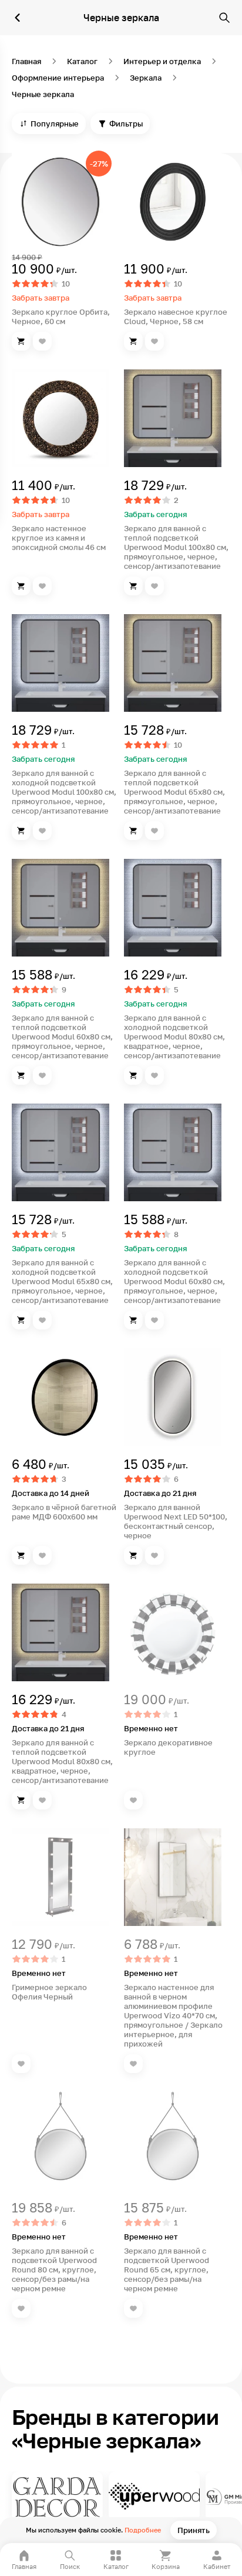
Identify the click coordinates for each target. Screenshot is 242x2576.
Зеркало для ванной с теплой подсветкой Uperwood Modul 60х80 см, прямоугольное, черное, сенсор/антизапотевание (62, 1037)
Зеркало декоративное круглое (168, 1747)
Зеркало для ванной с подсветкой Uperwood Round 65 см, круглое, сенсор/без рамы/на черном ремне (167, 2270)
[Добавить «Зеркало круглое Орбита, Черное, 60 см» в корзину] (21, 341)
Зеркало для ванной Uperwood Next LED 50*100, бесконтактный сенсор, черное (176, 1521)
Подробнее (143, 2530)
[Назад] (18, 18)
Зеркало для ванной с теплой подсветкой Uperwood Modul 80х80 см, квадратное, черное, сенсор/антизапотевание (62, 1761)
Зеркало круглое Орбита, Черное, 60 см (61, 316)
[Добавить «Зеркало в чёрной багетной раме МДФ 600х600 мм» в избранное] (42, 1555)
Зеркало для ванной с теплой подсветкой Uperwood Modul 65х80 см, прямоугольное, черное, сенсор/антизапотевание (174, 792)
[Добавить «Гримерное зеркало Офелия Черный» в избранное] (21, 2064)
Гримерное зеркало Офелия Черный (49, 1992)
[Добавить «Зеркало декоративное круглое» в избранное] (133, 1800)
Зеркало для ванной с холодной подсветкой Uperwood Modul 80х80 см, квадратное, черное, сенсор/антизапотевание (174, 1037)
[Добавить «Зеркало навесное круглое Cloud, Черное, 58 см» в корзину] (133, 341)
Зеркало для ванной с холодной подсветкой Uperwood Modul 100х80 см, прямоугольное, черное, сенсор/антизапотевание (64, 792)
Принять (194, 2530)
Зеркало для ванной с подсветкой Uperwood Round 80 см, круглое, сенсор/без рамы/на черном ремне (54, 2270)
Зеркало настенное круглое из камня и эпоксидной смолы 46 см (59, 538)
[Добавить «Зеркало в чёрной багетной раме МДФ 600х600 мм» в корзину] (21, 1555)
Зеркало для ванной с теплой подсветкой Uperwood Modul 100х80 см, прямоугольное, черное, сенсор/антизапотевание (176, 547)
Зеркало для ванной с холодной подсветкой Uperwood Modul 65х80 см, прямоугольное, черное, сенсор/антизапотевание (62, 1281)
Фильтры (126, 124)
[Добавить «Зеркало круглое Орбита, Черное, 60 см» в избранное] (42, 341)
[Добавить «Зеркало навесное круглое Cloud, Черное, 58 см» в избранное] (154, 341)
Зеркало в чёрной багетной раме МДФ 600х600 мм (64, 1512)
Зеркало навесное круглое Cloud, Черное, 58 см (176, 316)
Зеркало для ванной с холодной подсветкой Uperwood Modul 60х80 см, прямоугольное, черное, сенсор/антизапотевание (174, 1281)
